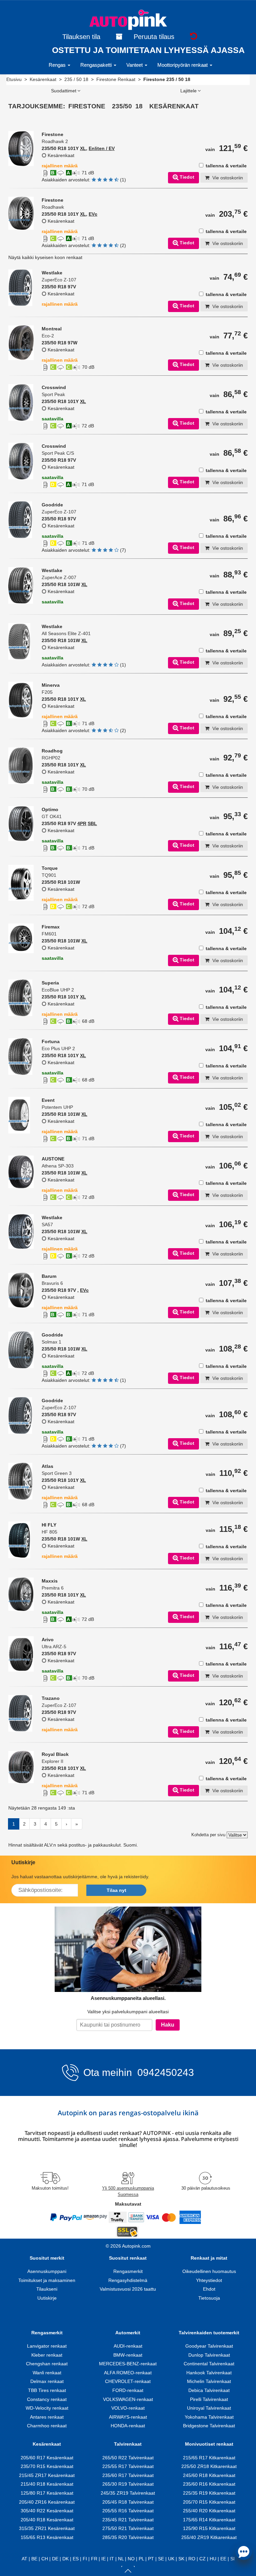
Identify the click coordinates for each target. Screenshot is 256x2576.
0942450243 (164, 2072)
